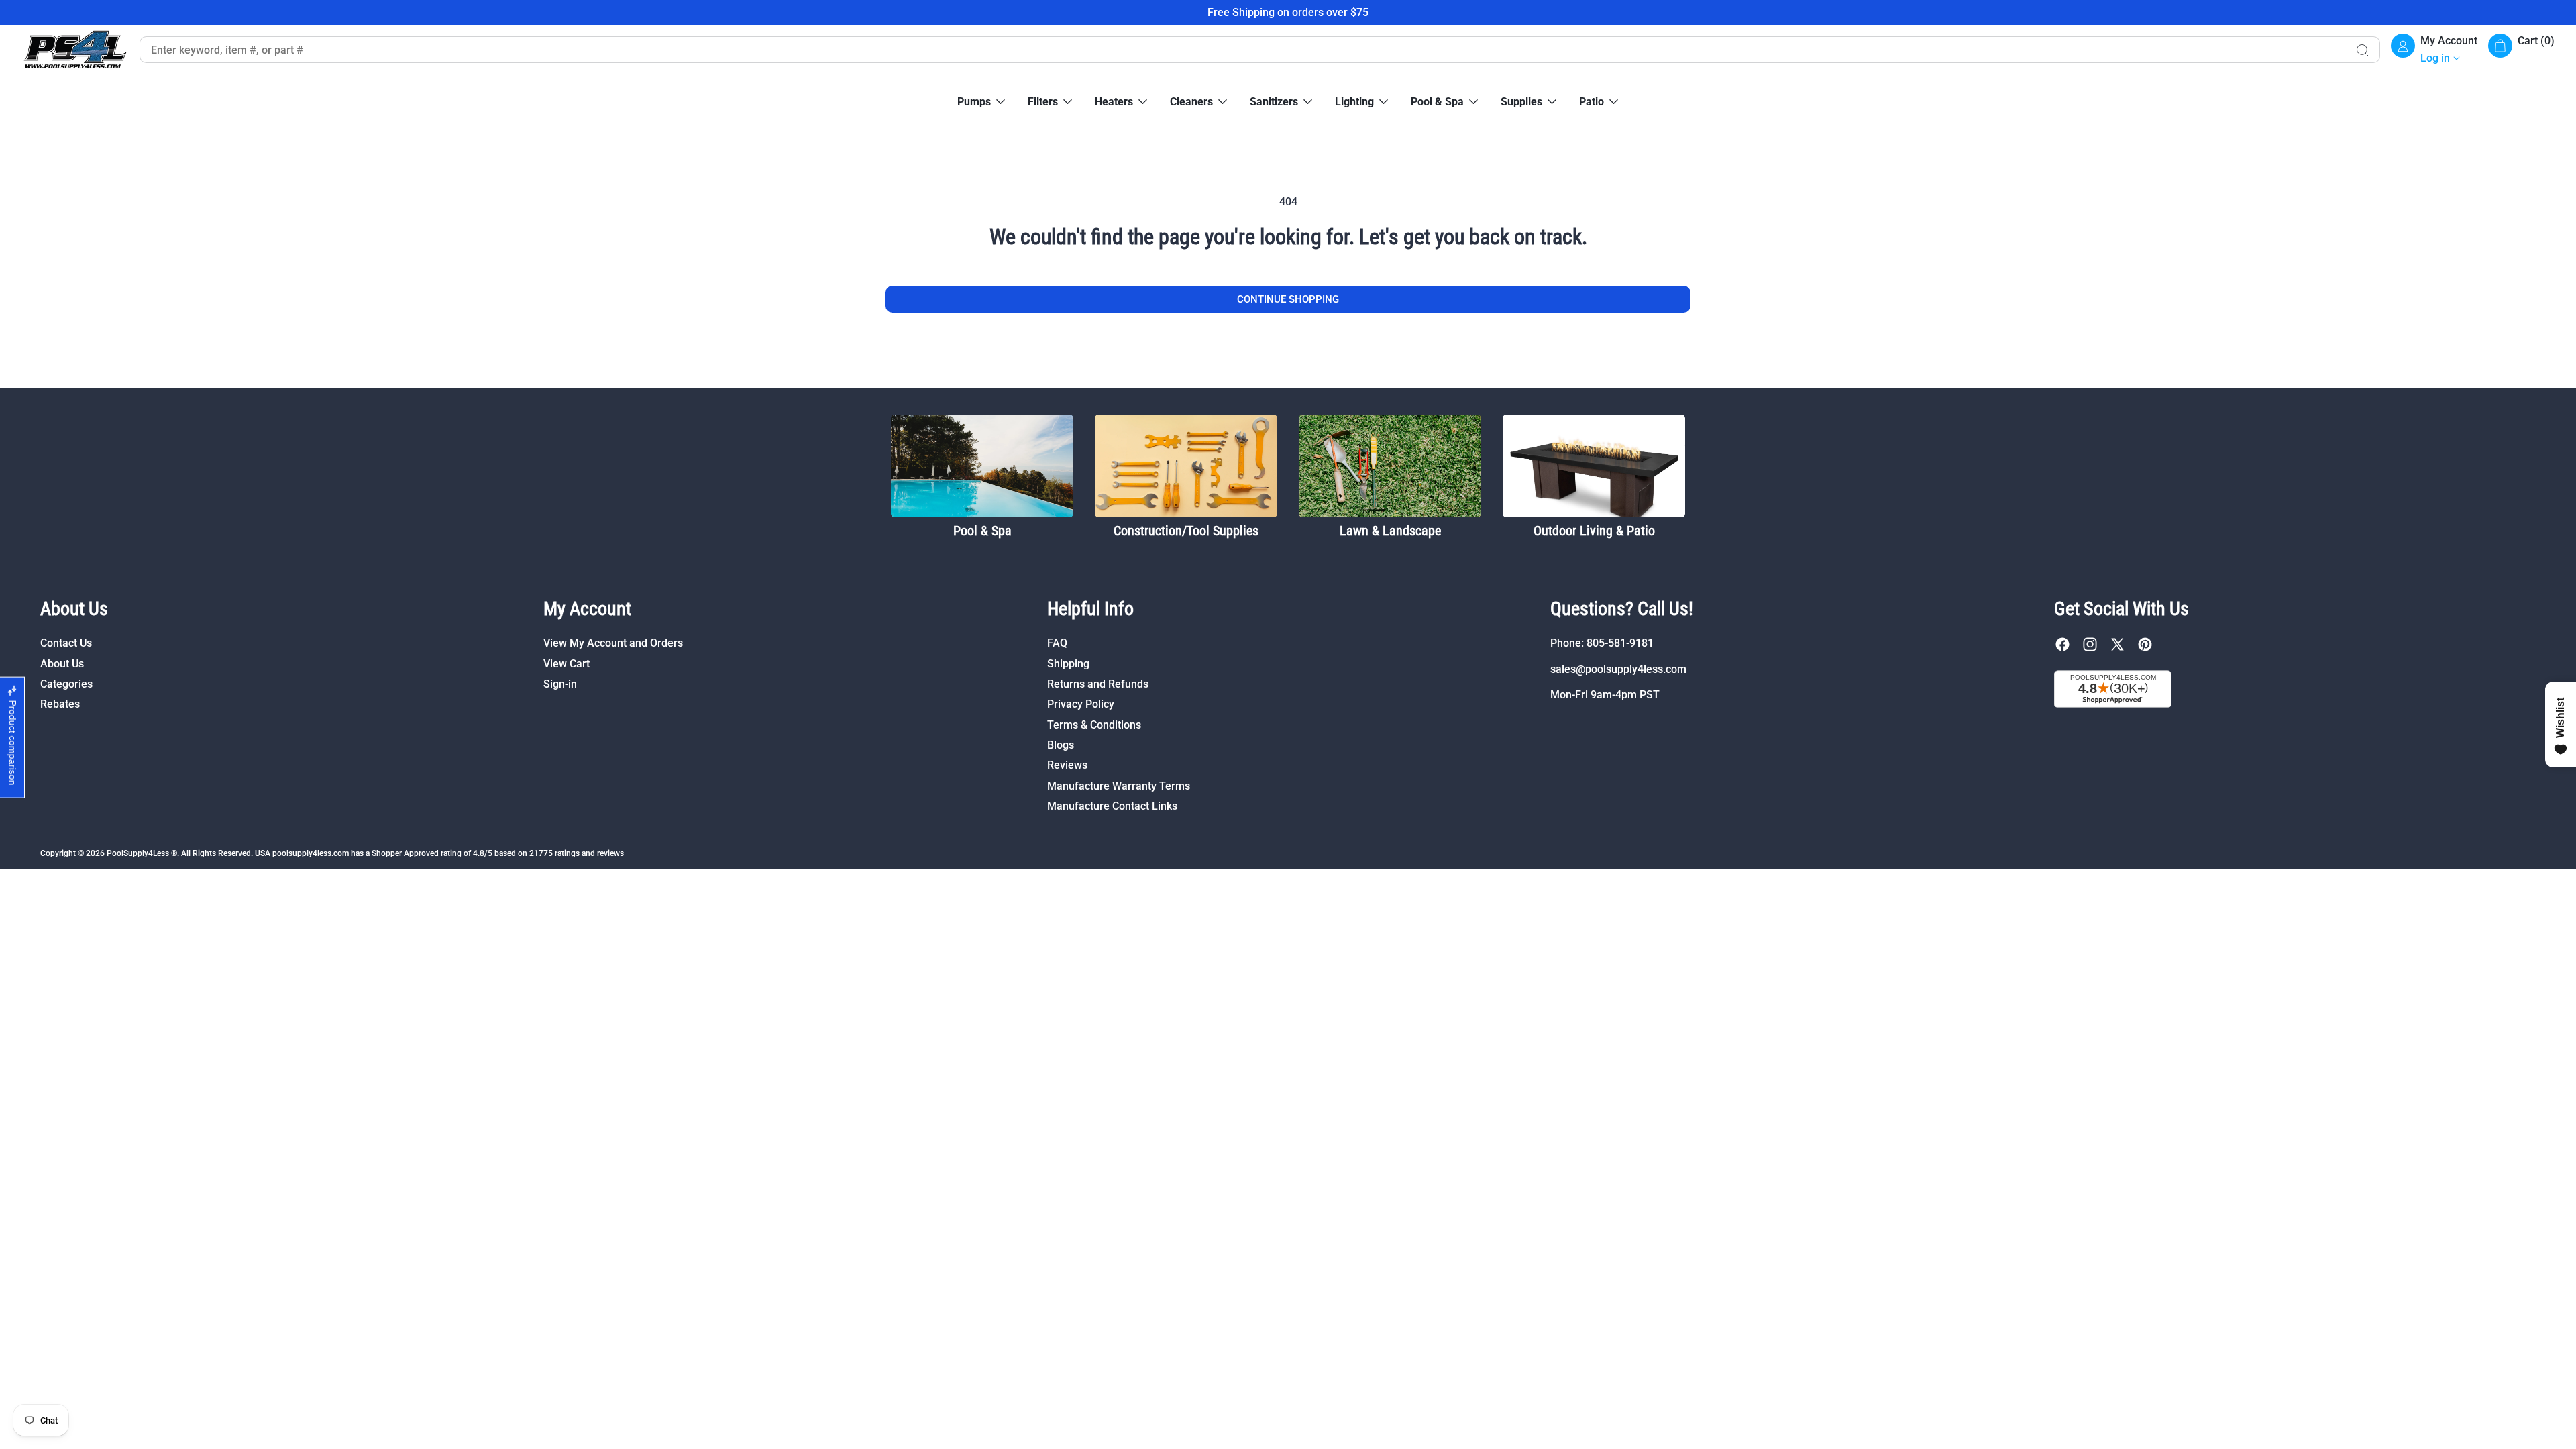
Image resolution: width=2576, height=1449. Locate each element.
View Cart (567, 664)
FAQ (1057, 643)
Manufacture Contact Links (1112, 806)
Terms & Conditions (1094, 725)
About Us (62, 664)
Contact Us (66, 643)
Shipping (1068, 664)
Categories (66, 684)
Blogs (1061, 745)
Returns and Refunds (1098, 684)
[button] (2521, 50)
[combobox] (1242, 50)
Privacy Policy (1081, 704)
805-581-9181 (1620, 643)
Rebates (60, 704)
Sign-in (560, 684)
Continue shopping (1288, 299)
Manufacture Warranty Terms (1119, 786)
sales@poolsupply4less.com (1618, 669)
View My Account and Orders (613, 643)
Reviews (1067, 765)
